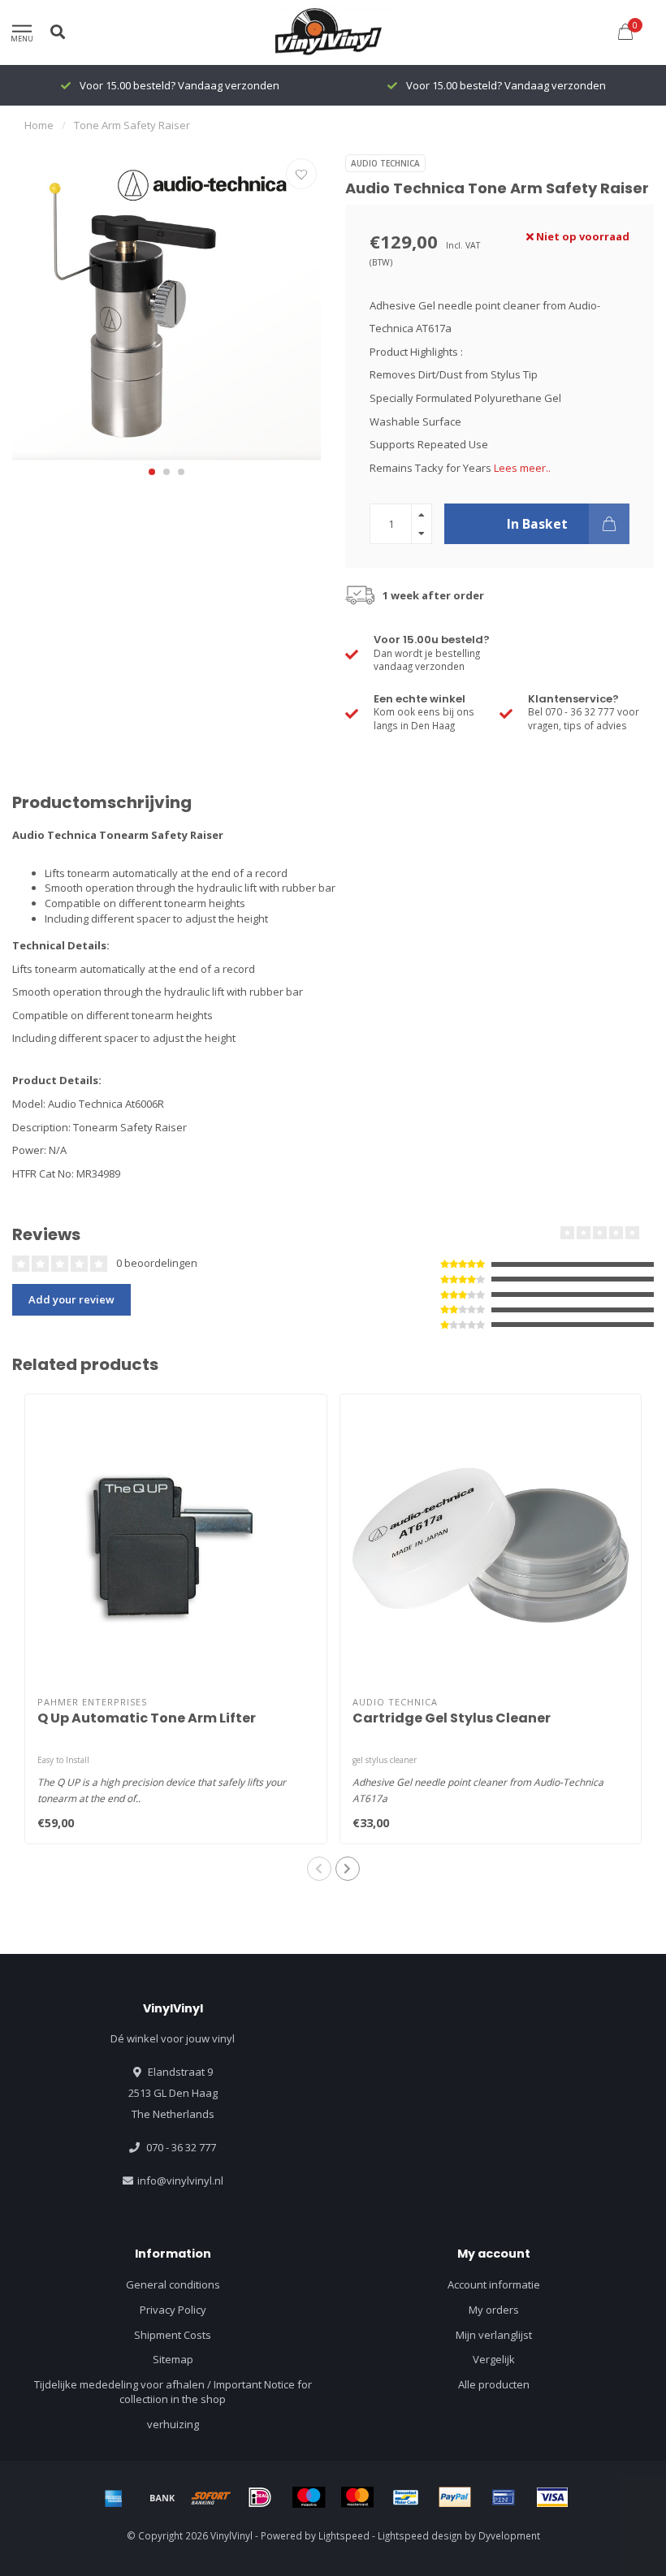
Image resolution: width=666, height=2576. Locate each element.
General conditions (173, 2284)
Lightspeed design (420, 2535)
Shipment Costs (173, 2335)
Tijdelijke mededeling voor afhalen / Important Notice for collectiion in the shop (173, 2392)
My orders (494, 2310)
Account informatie (494, 2284)
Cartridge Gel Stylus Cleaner (452, 1718)
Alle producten (494, 2384)
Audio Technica (385, 163)
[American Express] (114, 2497)
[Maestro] (309, 2497)
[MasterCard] (357, 2497)
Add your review (71, 1299)
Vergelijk (494, 2359)
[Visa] (552, 2497)
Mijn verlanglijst (494, 2335)
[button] (152, 472)
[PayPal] (455, 2497)
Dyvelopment (509, 2535)
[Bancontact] (406, 2497)
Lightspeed (344, 2535)
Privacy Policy (173, 2310)
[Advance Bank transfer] (162, 2497)
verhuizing (173, 2424)
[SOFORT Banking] (211, 2497)
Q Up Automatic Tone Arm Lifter (147, 1718)
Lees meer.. (522, 468)
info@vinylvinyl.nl (180, 2181)
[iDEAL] (260, 2497)
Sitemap (173, 2359)
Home (39, 125)
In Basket (537, 524)
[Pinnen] (504, 2497)
